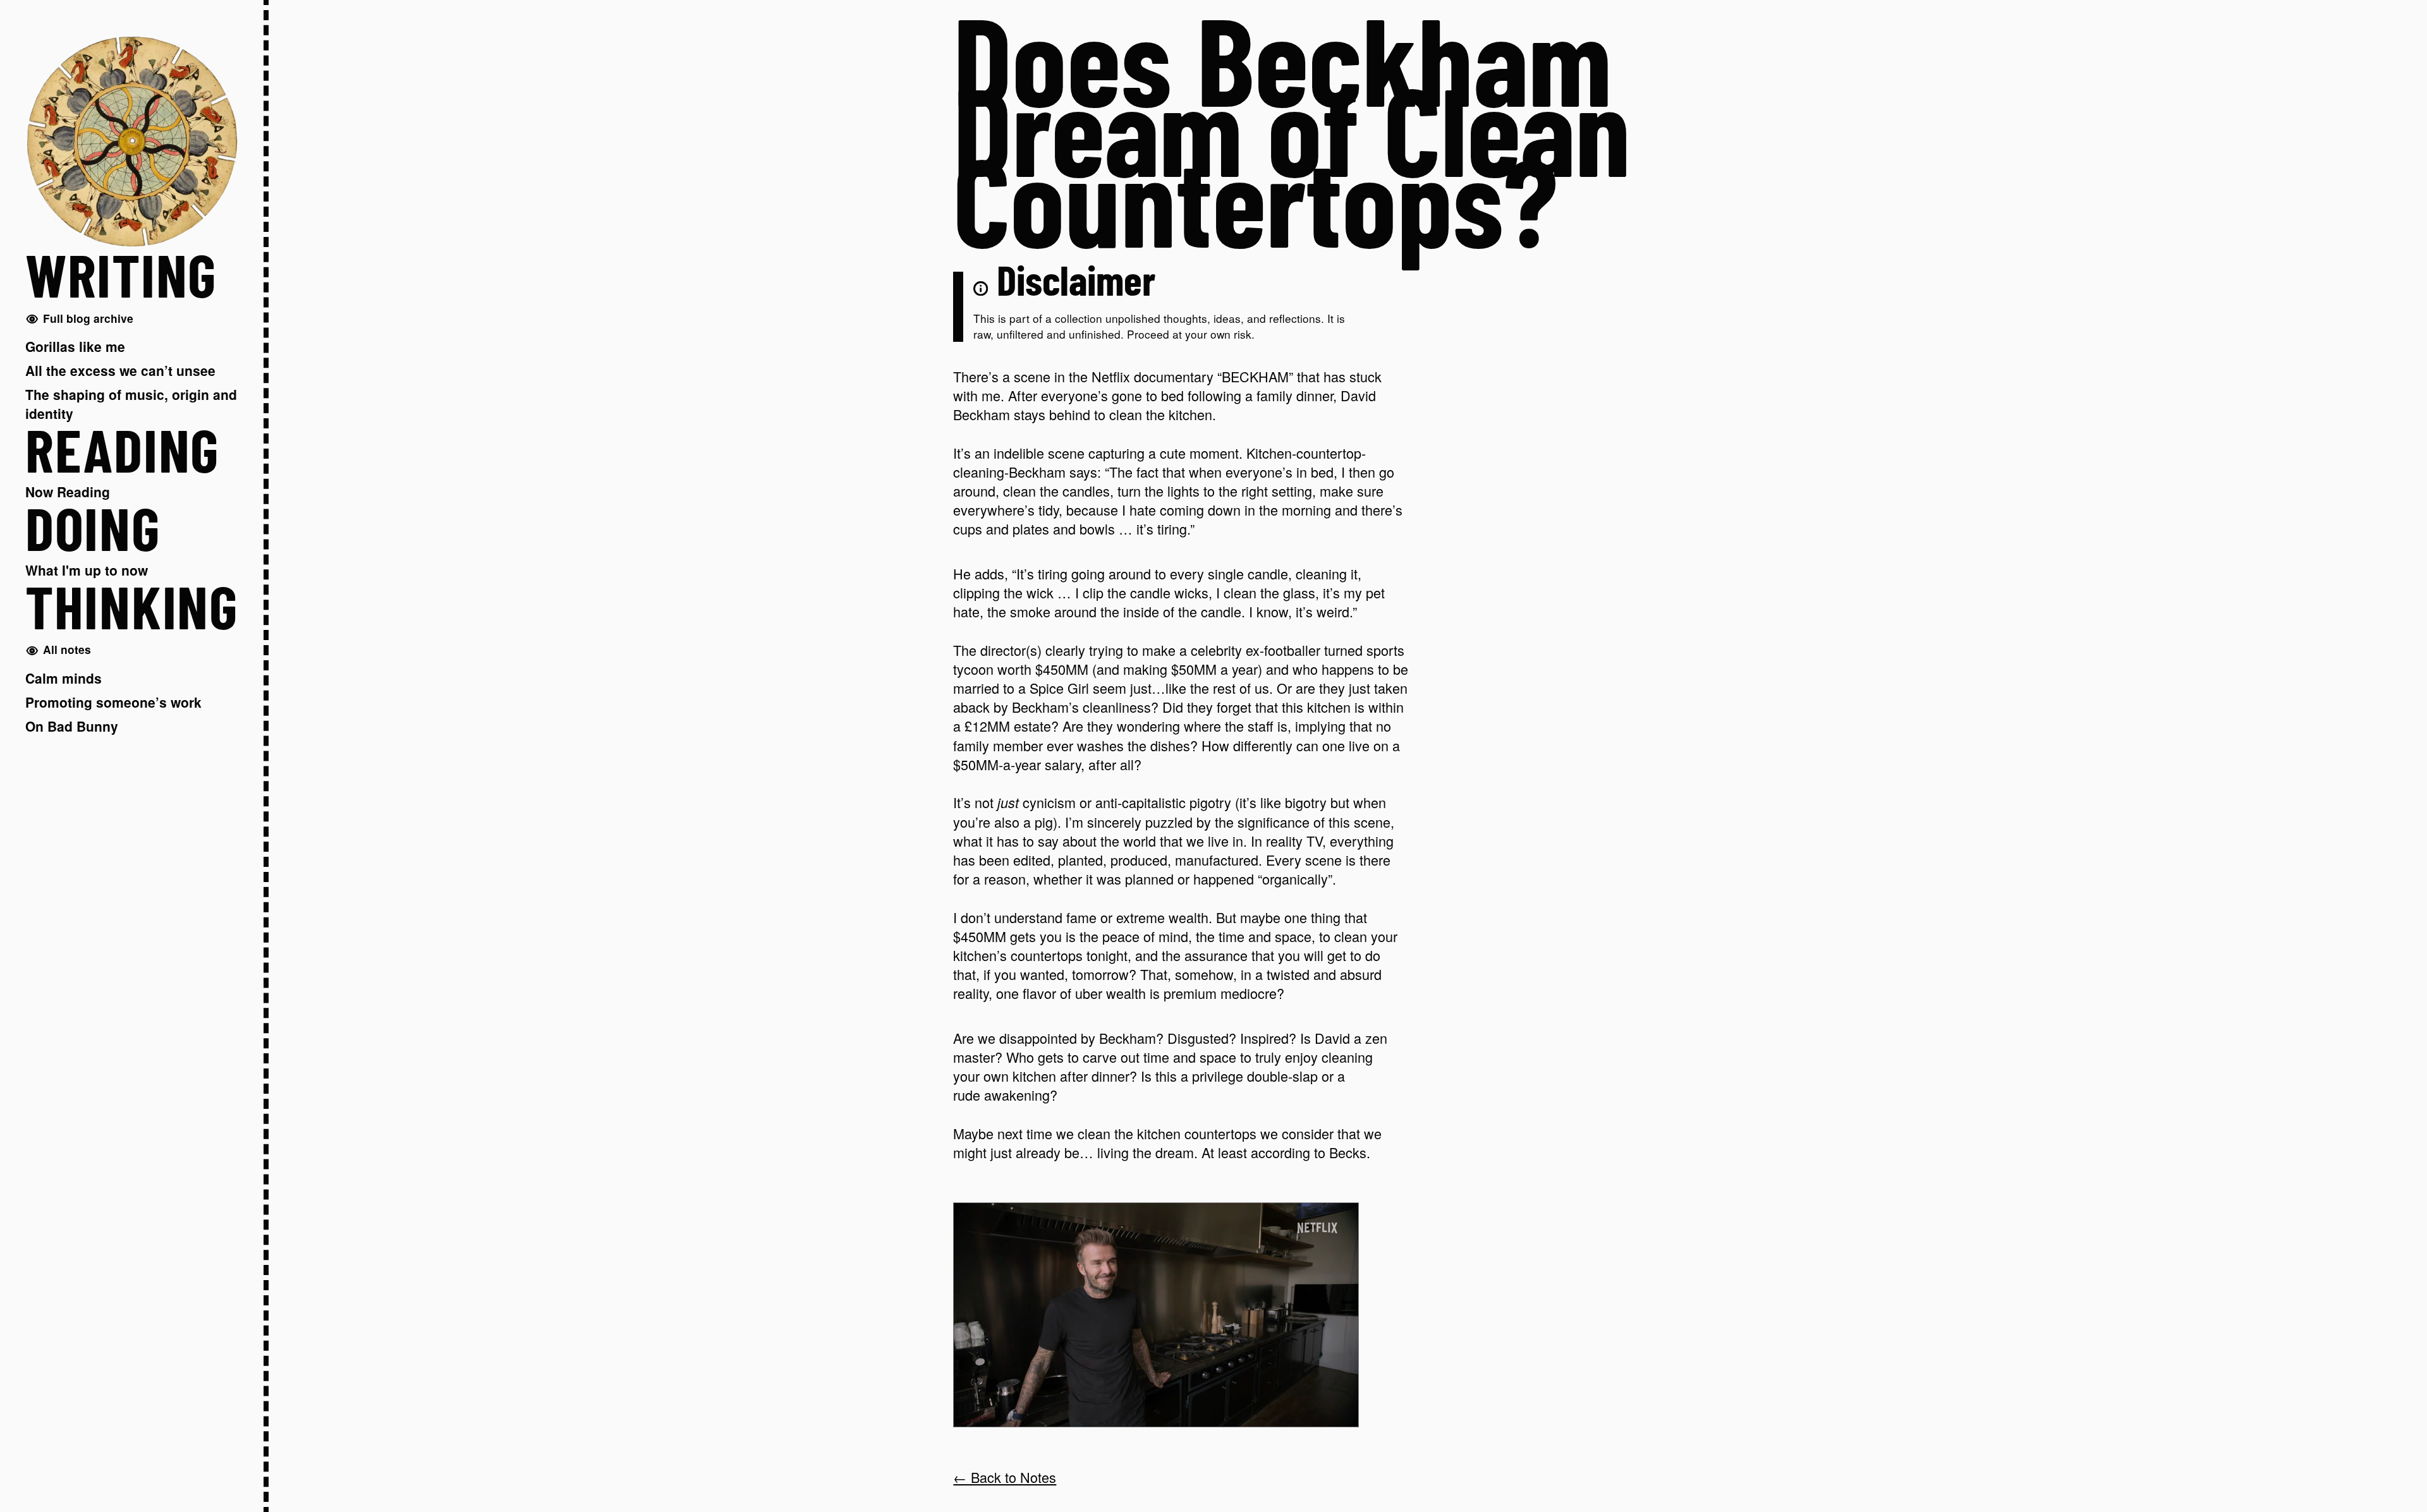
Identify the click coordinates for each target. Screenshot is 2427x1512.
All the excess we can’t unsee (120, 370)
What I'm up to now (87, 570)
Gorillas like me (75, 346)
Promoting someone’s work (113, 702)
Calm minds (64, 678)
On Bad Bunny (72, 726)
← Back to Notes (1005, 1477)
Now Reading (68, 492)
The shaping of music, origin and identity (131, 404)
